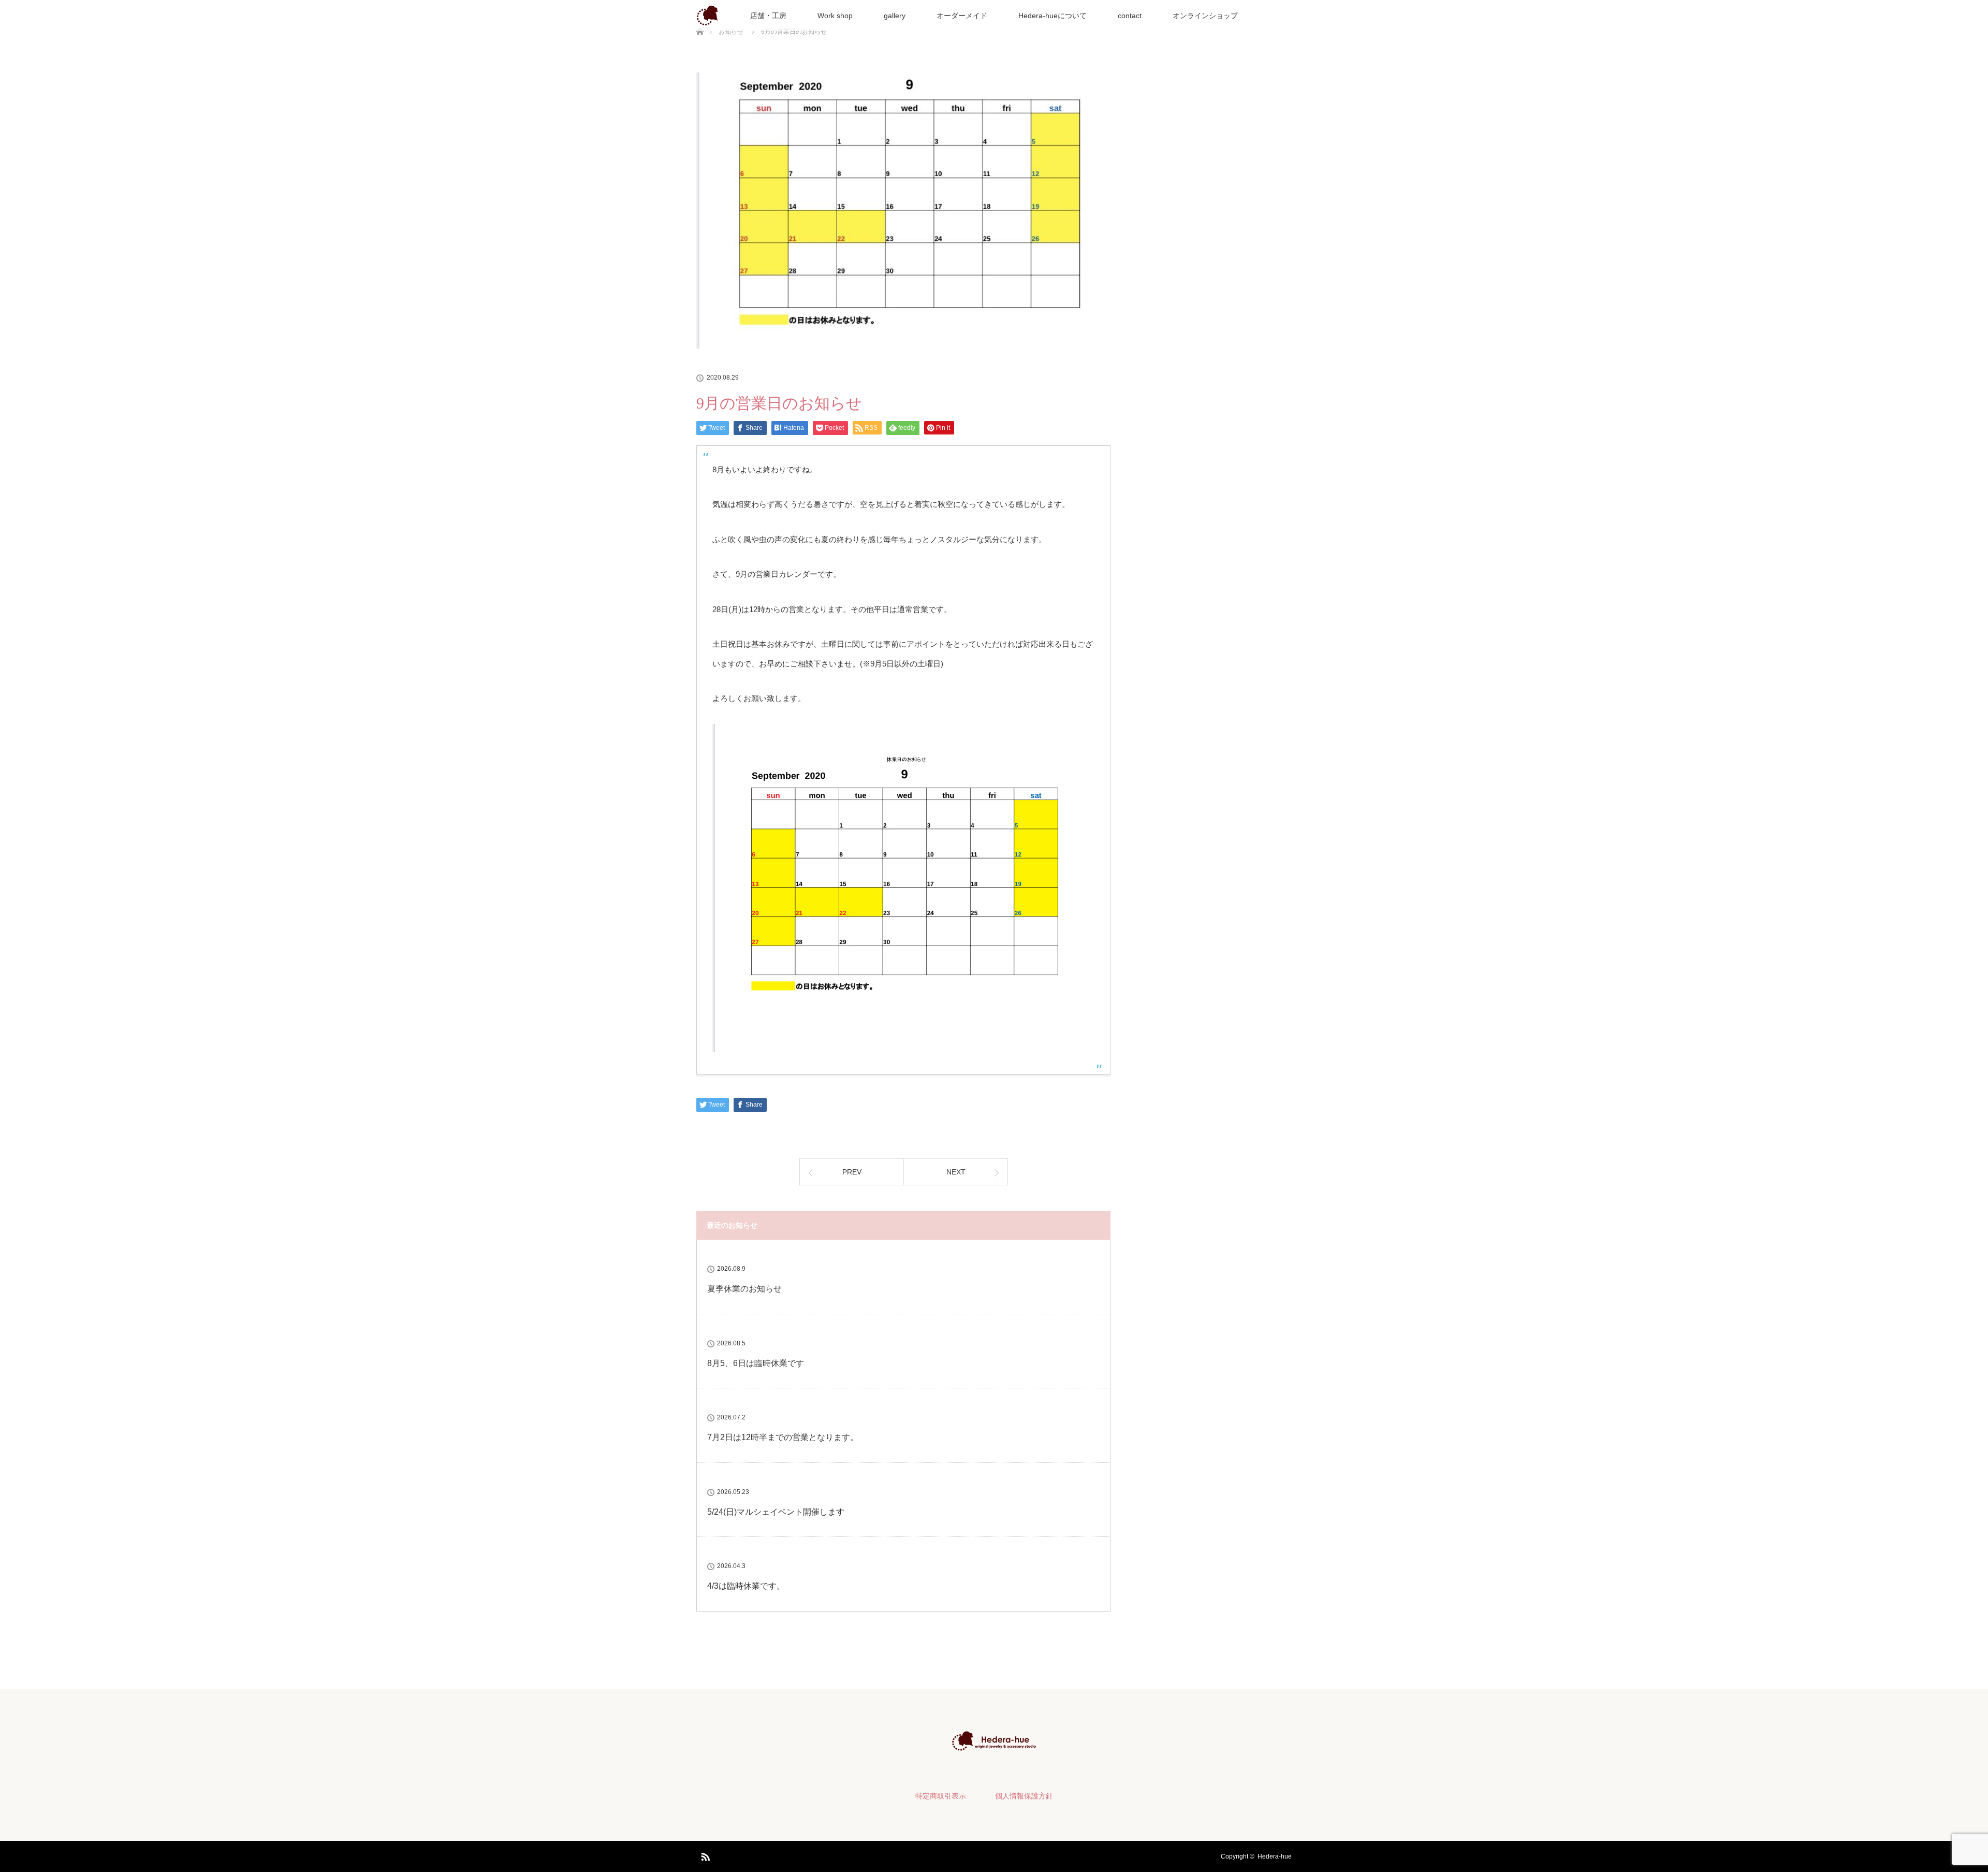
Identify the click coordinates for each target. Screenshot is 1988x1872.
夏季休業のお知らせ (744, 1289)
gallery (895, 16)
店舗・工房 (768, 16)
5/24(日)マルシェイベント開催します (776, 1512)
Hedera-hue (1275, 1856)
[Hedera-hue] (994, 1744)
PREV (852, 1172)
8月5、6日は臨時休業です (756, 1363)
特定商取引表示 (941, 1796)
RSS (704, 1855)
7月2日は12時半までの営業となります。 (783, 1437)
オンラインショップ (1205, 16)
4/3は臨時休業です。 (746, 1586)
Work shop (835, 16)
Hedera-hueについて (1053, 16)
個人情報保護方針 (1024, 1796)
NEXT (956, 1172)
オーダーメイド (962, 16)
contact (1130, 16)
